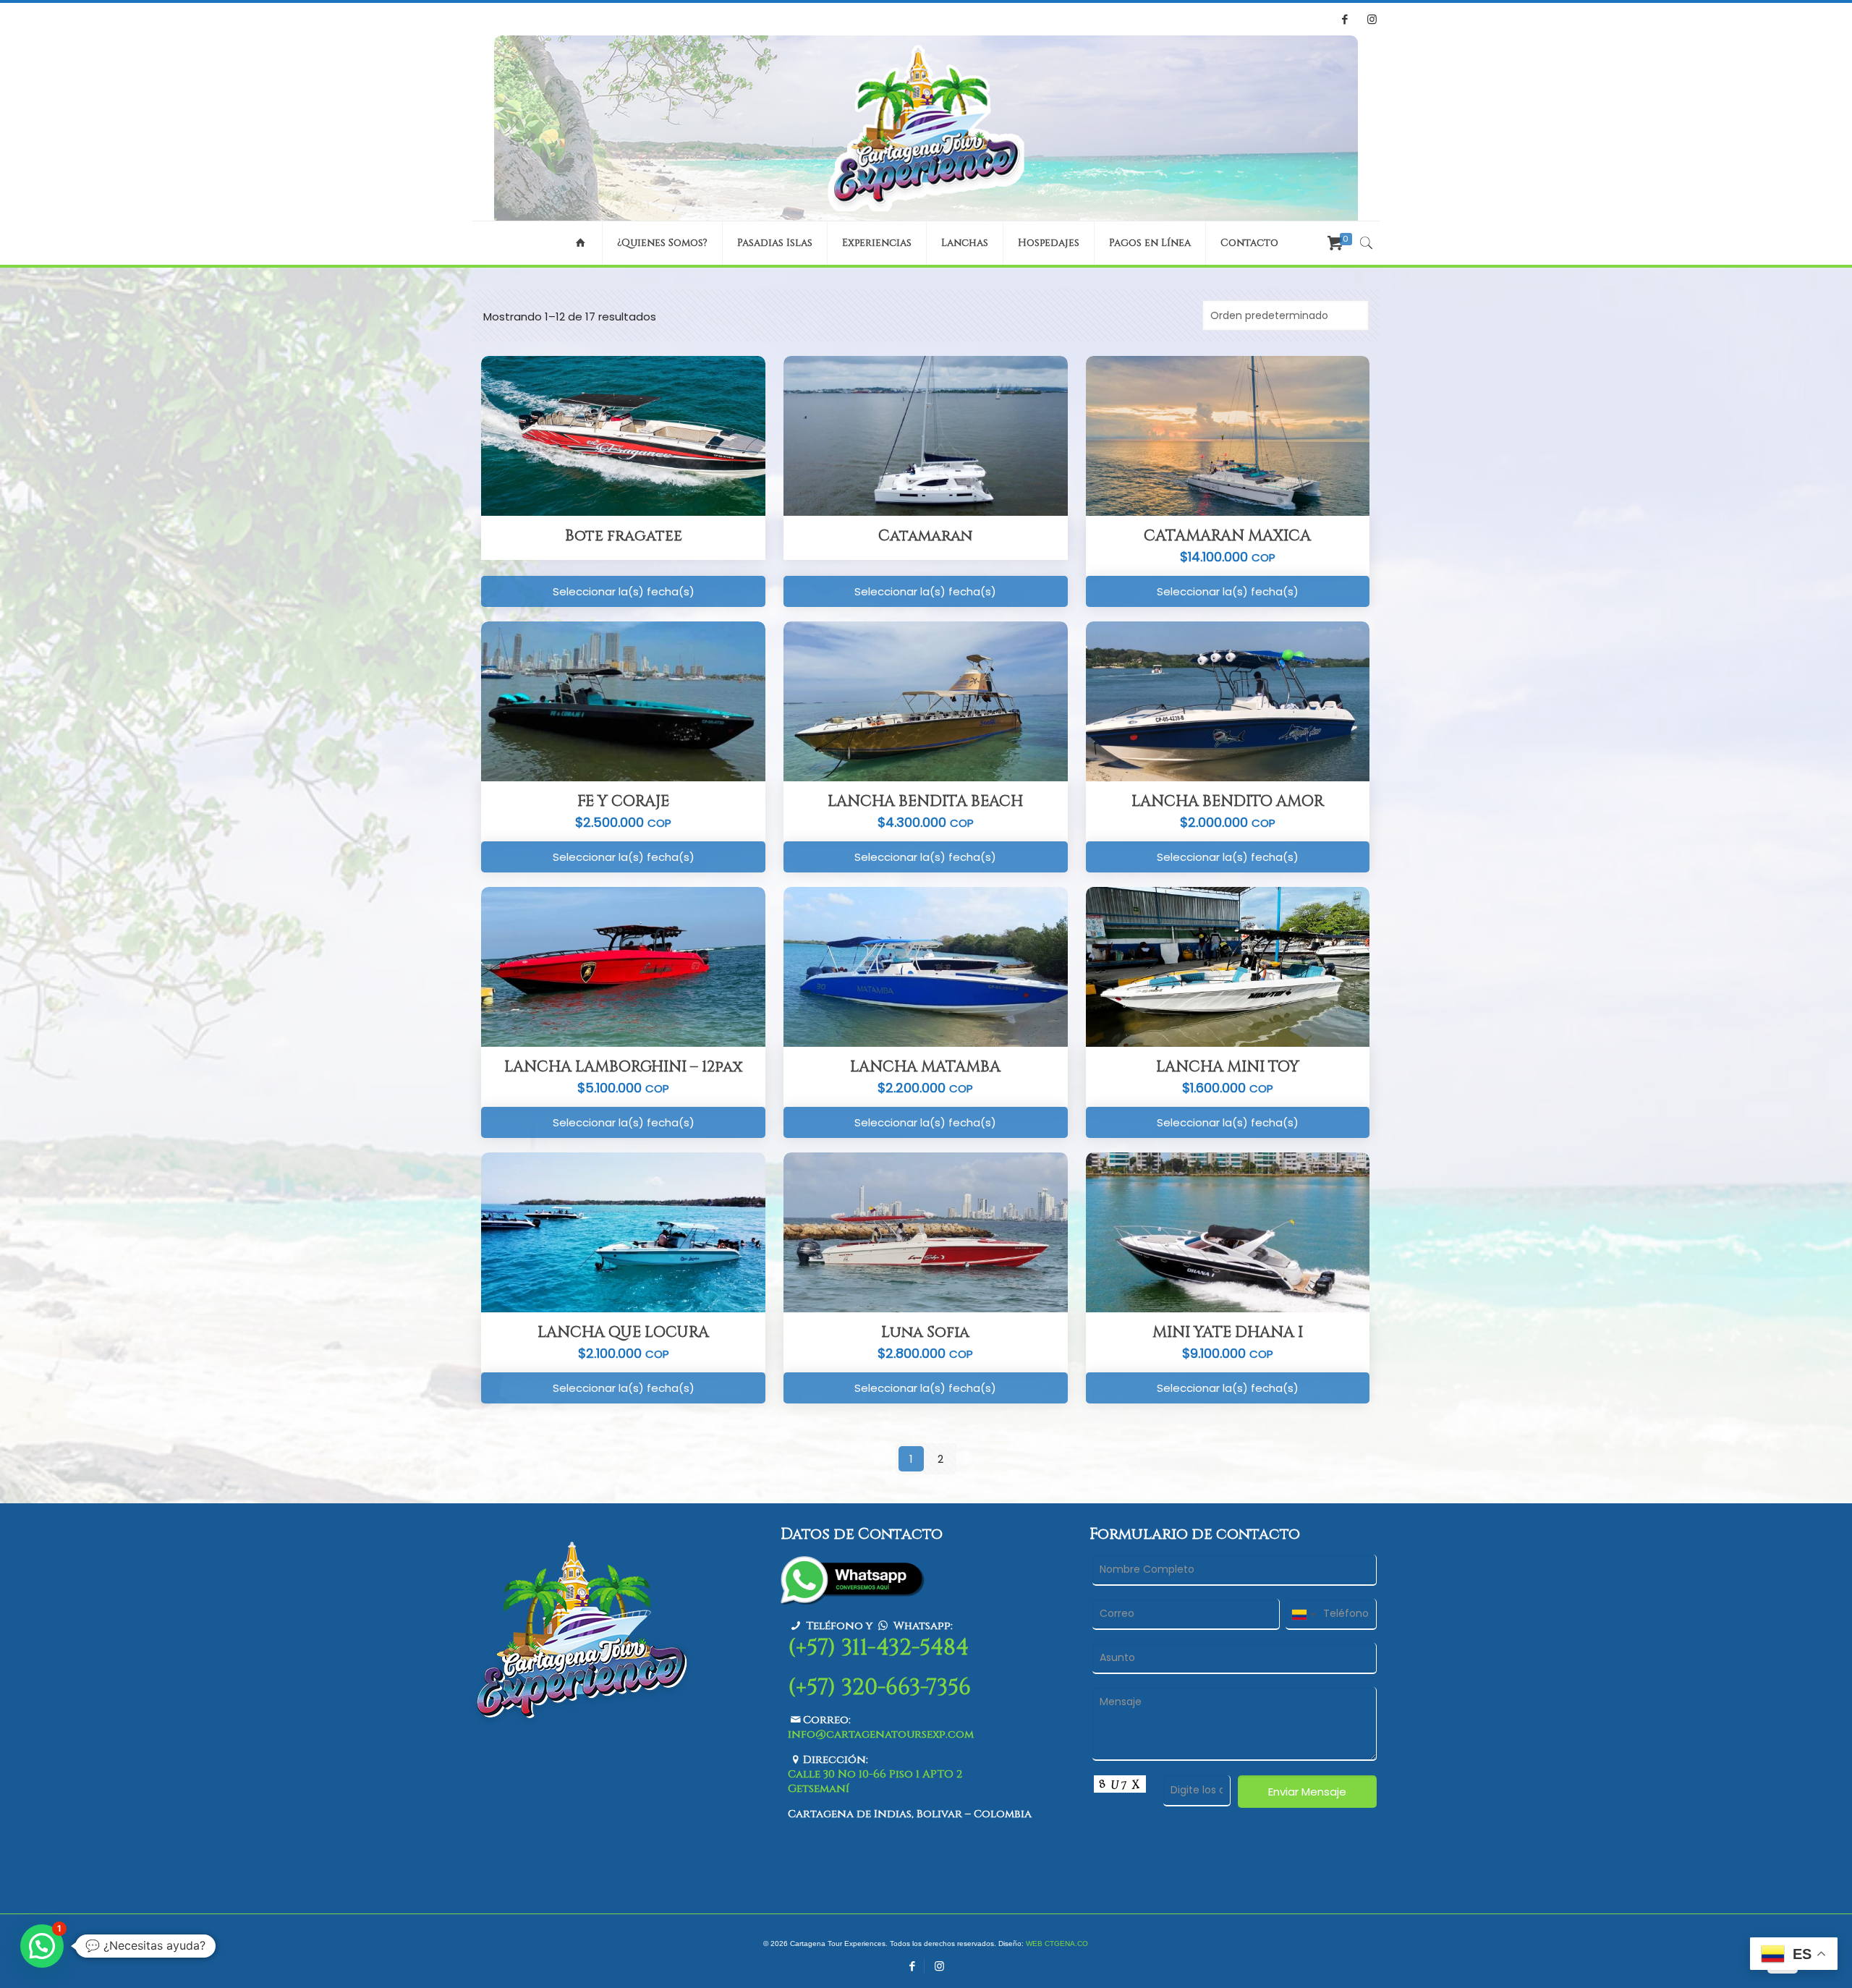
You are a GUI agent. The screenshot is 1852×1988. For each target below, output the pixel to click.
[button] (42, 1946)
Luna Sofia (925, 1333)
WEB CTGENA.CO (1057, 1944)
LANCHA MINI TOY (1228, 1067)
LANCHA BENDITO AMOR (1228, 802)
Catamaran (925, 536)
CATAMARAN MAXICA (1227, 536)
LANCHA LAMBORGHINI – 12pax (623, 1067)
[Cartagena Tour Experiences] (926, 128)
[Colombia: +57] (1303, 1614)
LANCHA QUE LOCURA (623, 1333)
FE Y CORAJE (623, 802)
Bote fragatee (624, 536)
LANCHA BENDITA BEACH (925, 802)
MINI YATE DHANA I (1228, 1333)
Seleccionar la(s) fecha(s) (624, 591)
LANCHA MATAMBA (925, 1067)
